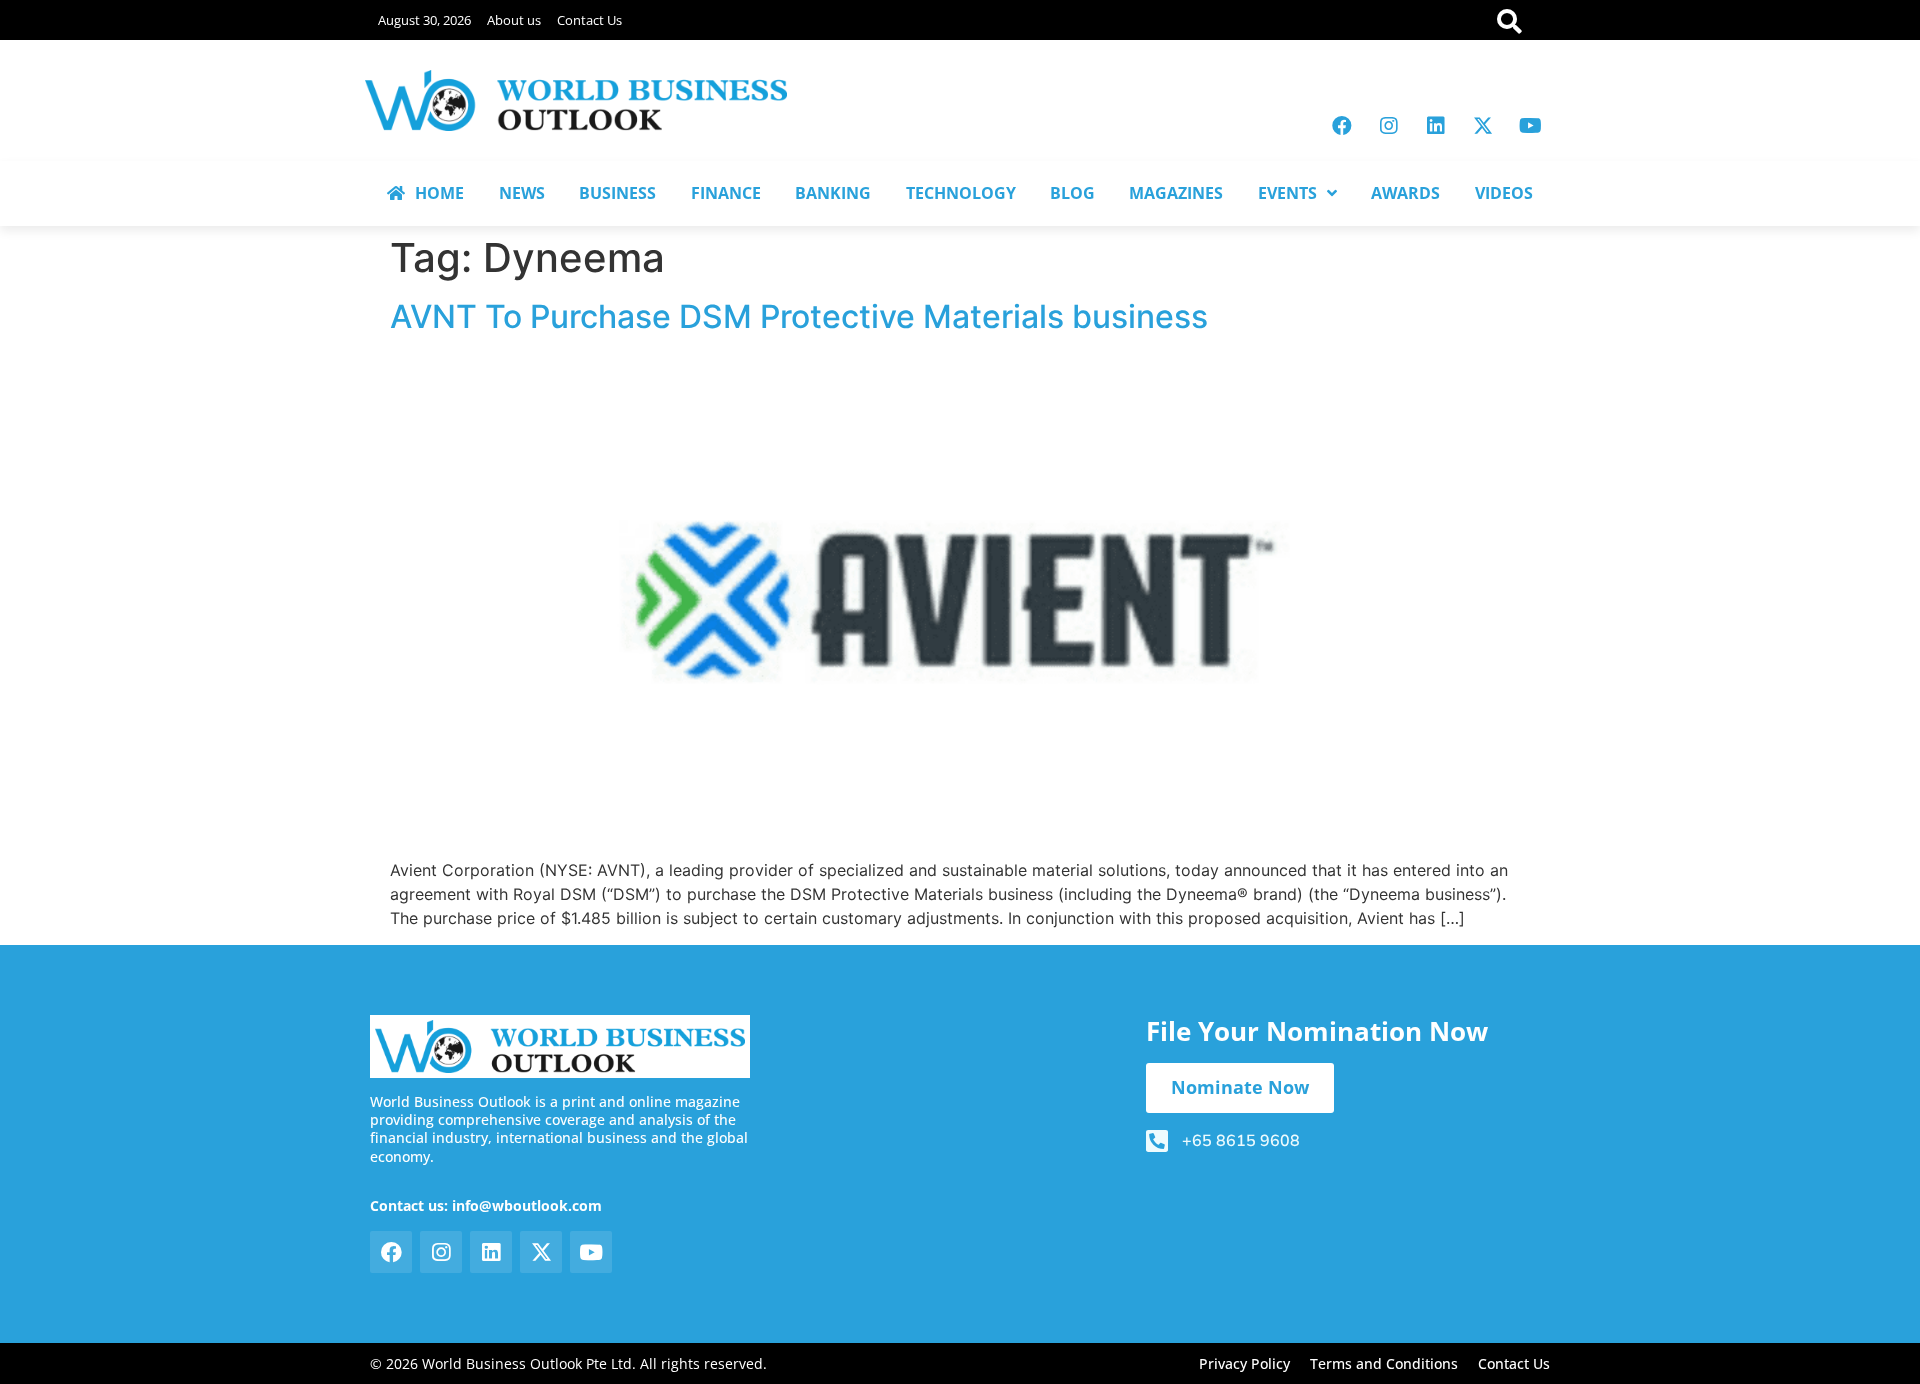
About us (514, 20)
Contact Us (589, 20)
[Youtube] (1530, 126)
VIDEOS (1504, 193)
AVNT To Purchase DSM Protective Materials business (799, 316)
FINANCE (726, 193)
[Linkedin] (1436, 126)
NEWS (522, 193)
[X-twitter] (1483, 126)
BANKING (833, 193)
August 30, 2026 (424, 20)
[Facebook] (1342, 126)
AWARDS (1405, 193)
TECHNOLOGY (961, 193)
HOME (439, 193)
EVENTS (1287, 193)
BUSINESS (617, 193)
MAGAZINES (1176, 193)
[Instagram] (1389, 126)
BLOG (1072, 193)
